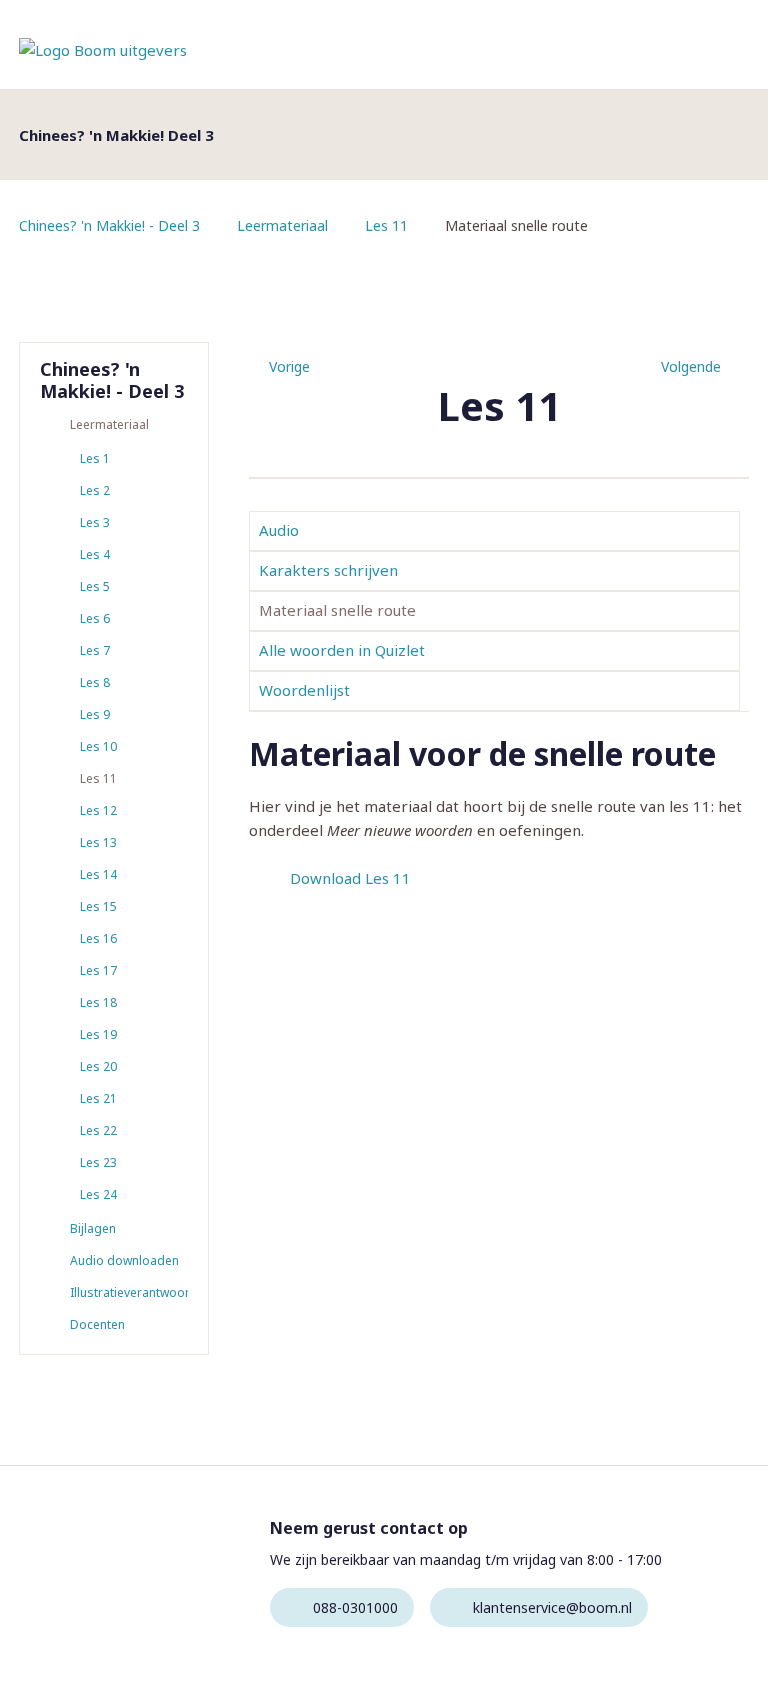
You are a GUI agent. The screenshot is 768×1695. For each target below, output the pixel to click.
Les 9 (95, 714)
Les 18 (98, 1002)
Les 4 (95, 554)
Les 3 (95, 522)
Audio (279, 530)
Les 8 (95, 682)
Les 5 (95, 586)
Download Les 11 (350, 878)
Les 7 (95, 650)
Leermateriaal (282, 225)
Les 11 (386, 225)
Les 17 (98, 970)
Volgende (691, 366)
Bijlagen (93, 1228)
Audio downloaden (124, 1260)
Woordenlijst (304, 690)
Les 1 (95, 458)
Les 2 (95, 490)
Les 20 (98, 1066)
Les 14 (98, 874)
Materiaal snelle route (337, 610)
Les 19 (98, 1034)
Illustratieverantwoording (129, 1292)
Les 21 (98, 1098)
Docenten (97, 1324)
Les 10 (98, 746)
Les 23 (98, 1162)
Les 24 (98, 1194)
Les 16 (98, 938)
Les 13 (98, 842)
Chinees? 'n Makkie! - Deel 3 (109, 225)
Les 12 (98, 810)
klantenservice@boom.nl (552, 1607)
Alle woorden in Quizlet (342, 650)
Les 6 (95, 618)
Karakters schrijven (328, 570)
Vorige (289, 366)
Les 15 (98, 906)
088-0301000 (355, 1607)
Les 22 (98, 1130)
